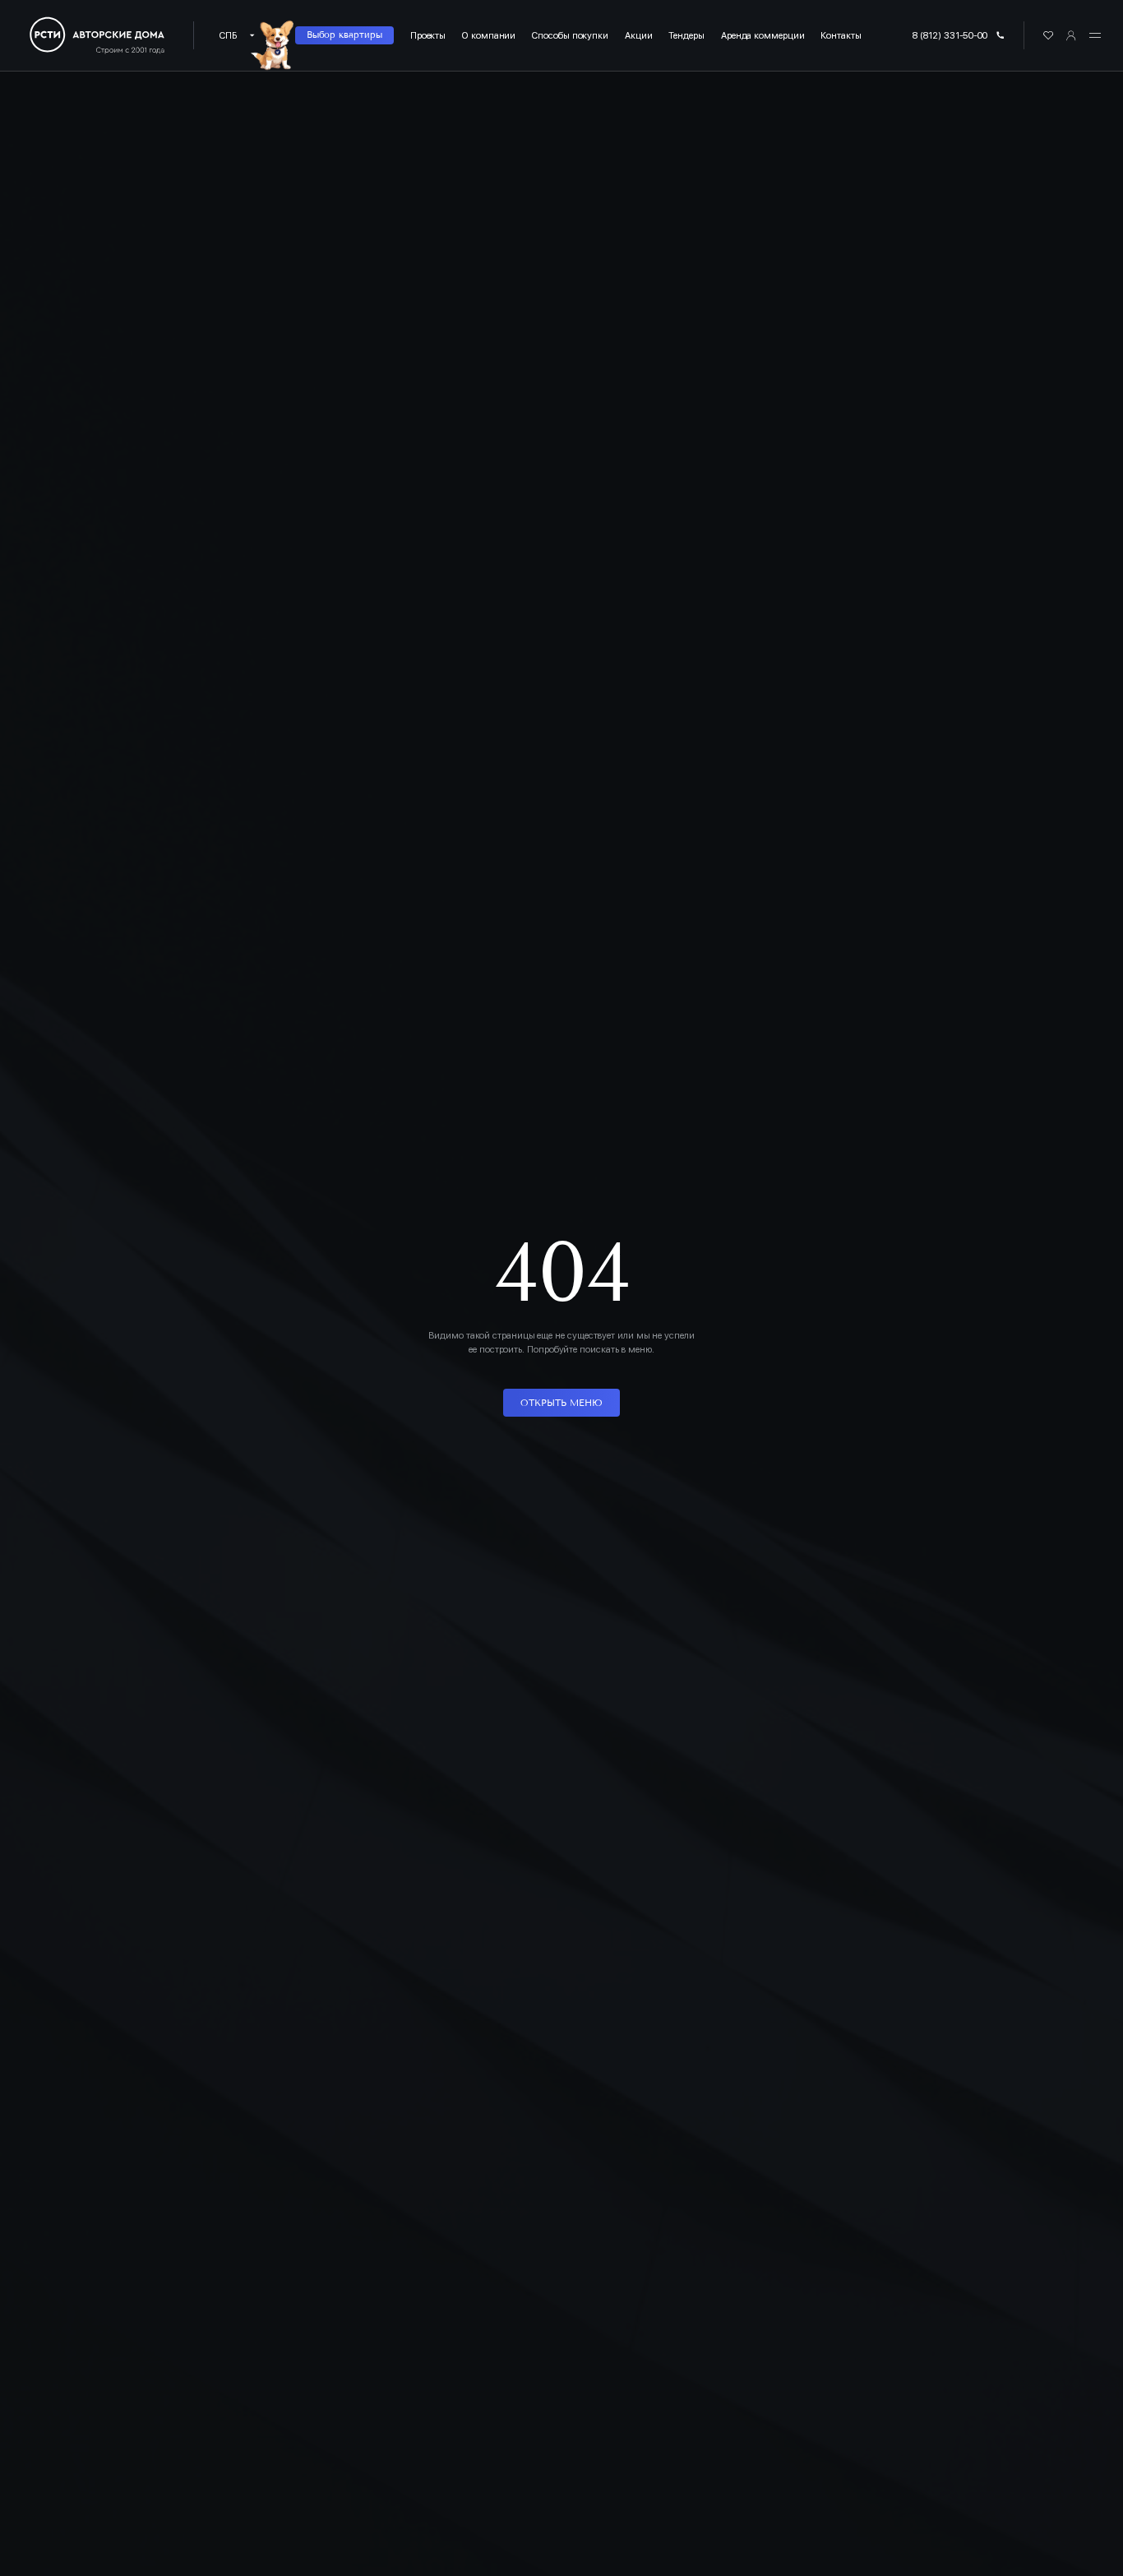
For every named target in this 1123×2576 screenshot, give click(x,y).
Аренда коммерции (763, 35)
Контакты (841, 35)
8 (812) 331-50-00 (950, 35)
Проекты (428, 35)
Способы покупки (570, 35)
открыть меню (561, 1403)
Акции (639, 35)
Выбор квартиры (344, 35)
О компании (489, 35)
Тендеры (686, 35)
